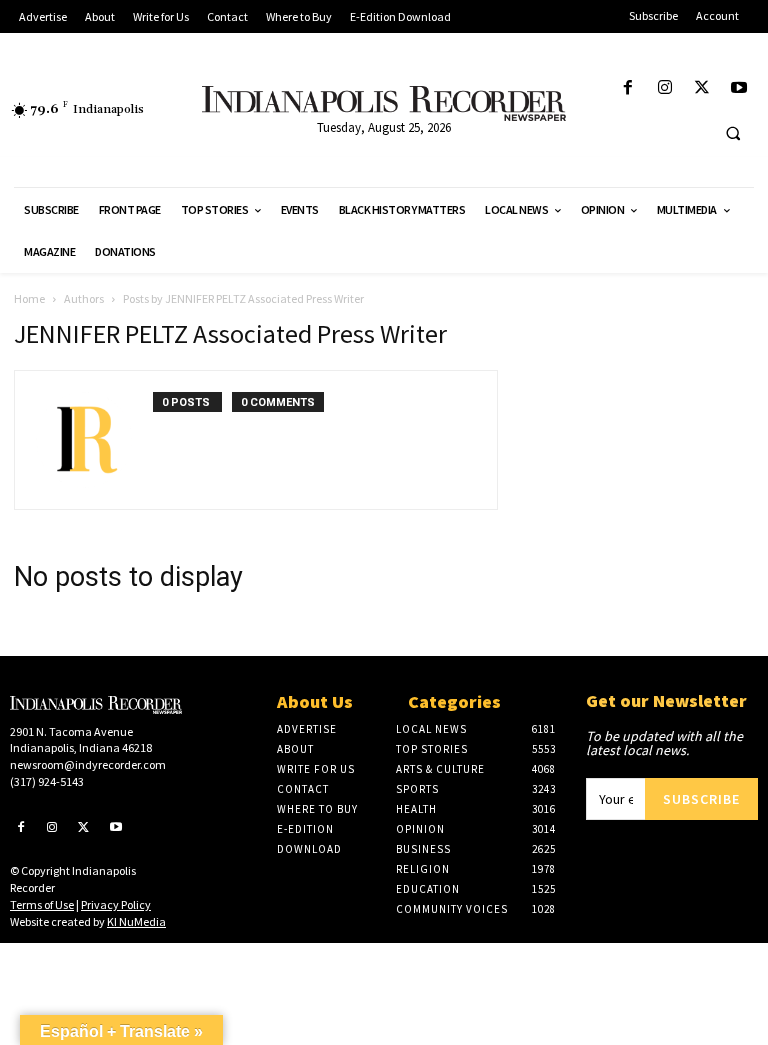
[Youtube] (739, 88)
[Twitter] (702, 88)
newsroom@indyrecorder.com (88, 764)
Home (29, 298)
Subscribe (701, 799)
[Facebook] (627, 88)
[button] (733, 133)
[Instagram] (664, 88)
